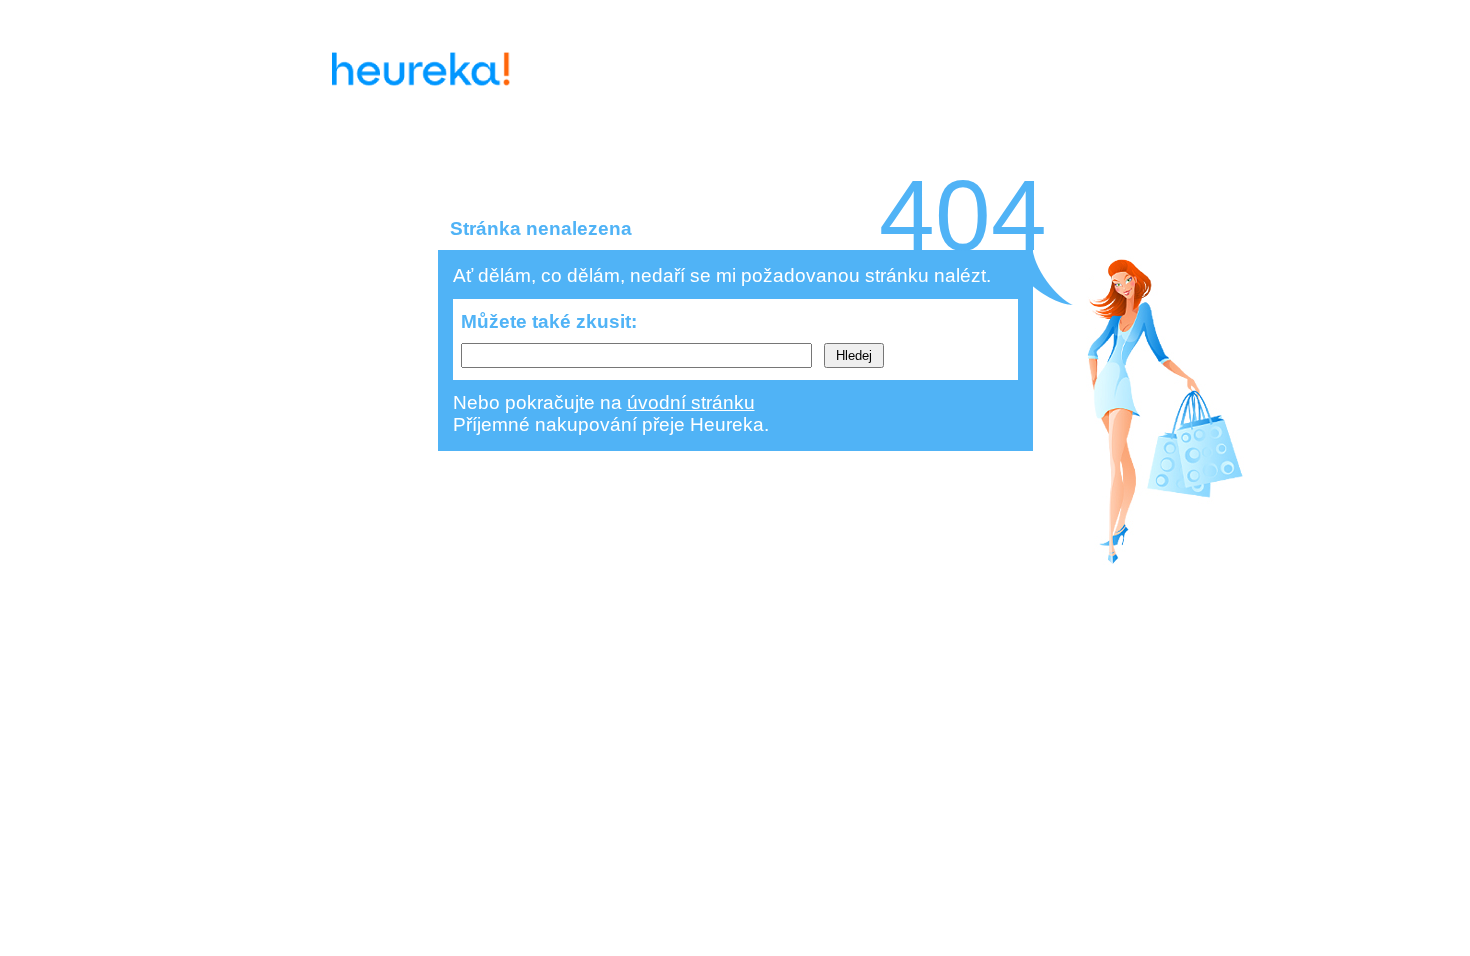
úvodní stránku (691, 402)
